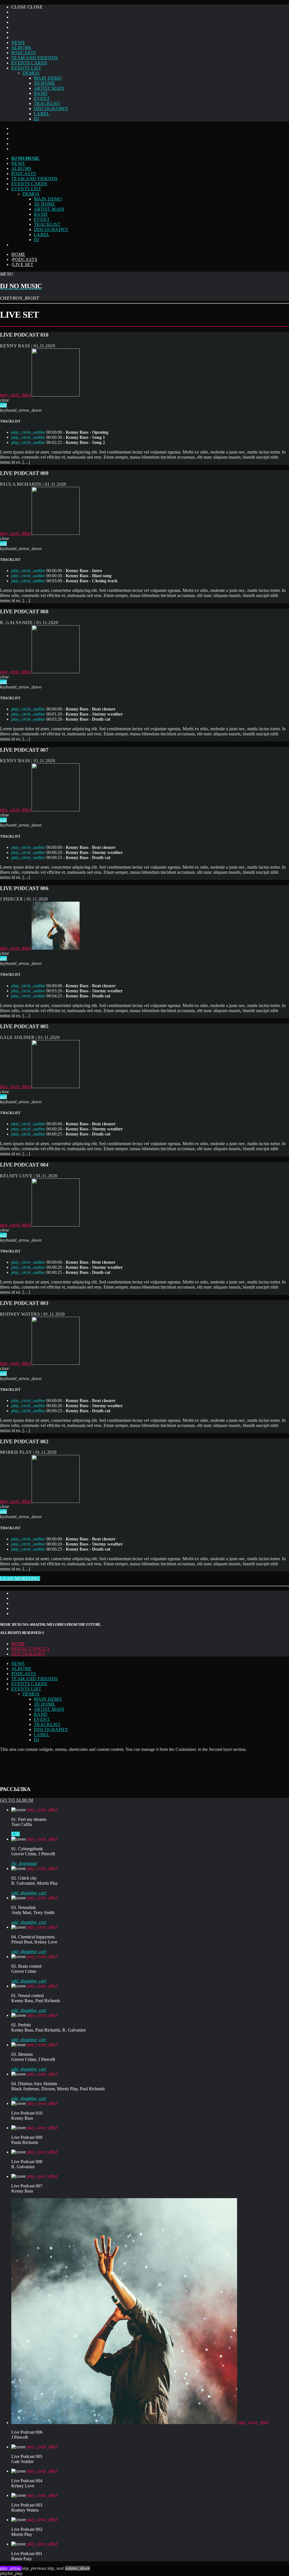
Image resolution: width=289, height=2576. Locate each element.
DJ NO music (26, 158)
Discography (51, 109)
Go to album (17, 1800)
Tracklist (47, 103)
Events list (26, 68)
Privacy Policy (31, 1649)
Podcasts (24, 53)
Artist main (49, 88)
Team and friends (35, 58)
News (18, 43)
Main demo (48, 78)
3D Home (44, 83)
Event (42, 98)
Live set (23, 264)
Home (18, 254)
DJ (37, 119)
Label (42, 114)
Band (41, 93)
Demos (31, 73)
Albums (21, 48)
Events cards (29, 63)
